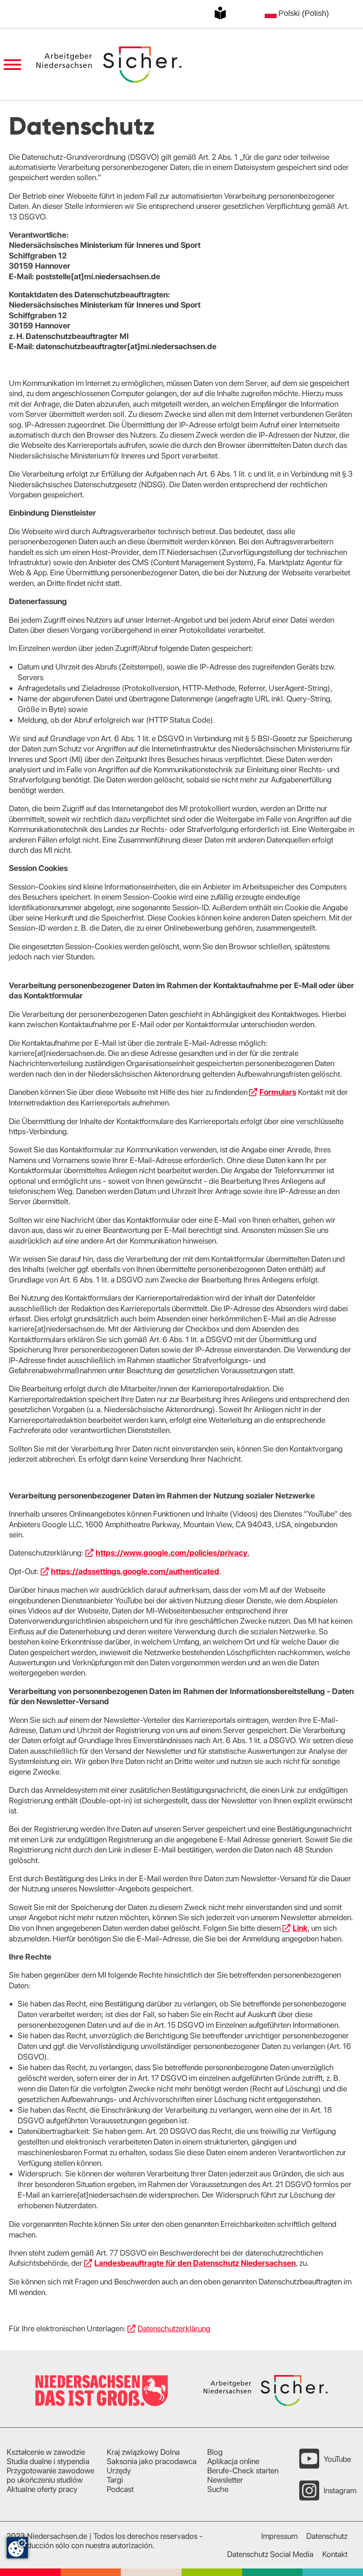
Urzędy (119, 2470)
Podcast (120, 2489)
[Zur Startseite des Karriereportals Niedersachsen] (109, 65)
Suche (218, 2489)
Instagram (340, 2490)
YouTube (337, 2459)
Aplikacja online (233, 2461)
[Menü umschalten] (12, 65)
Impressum (279, 2536)
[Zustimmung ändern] (17, 2548)
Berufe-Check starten (243, 2470)
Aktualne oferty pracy (42, 2489)
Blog (215, 2452)
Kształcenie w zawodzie (46, 2452)
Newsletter (225, 2480)
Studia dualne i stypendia (48, 2461)
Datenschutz (327, 2536)
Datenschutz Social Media (270, 2554)
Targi (115, 2480)
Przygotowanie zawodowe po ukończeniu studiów (50, 2475)
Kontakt (335, 2554)
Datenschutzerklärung (174, 2328)
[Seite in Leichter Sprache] (220, 13)
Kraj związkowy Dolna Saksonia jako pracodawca (152, 2457)
